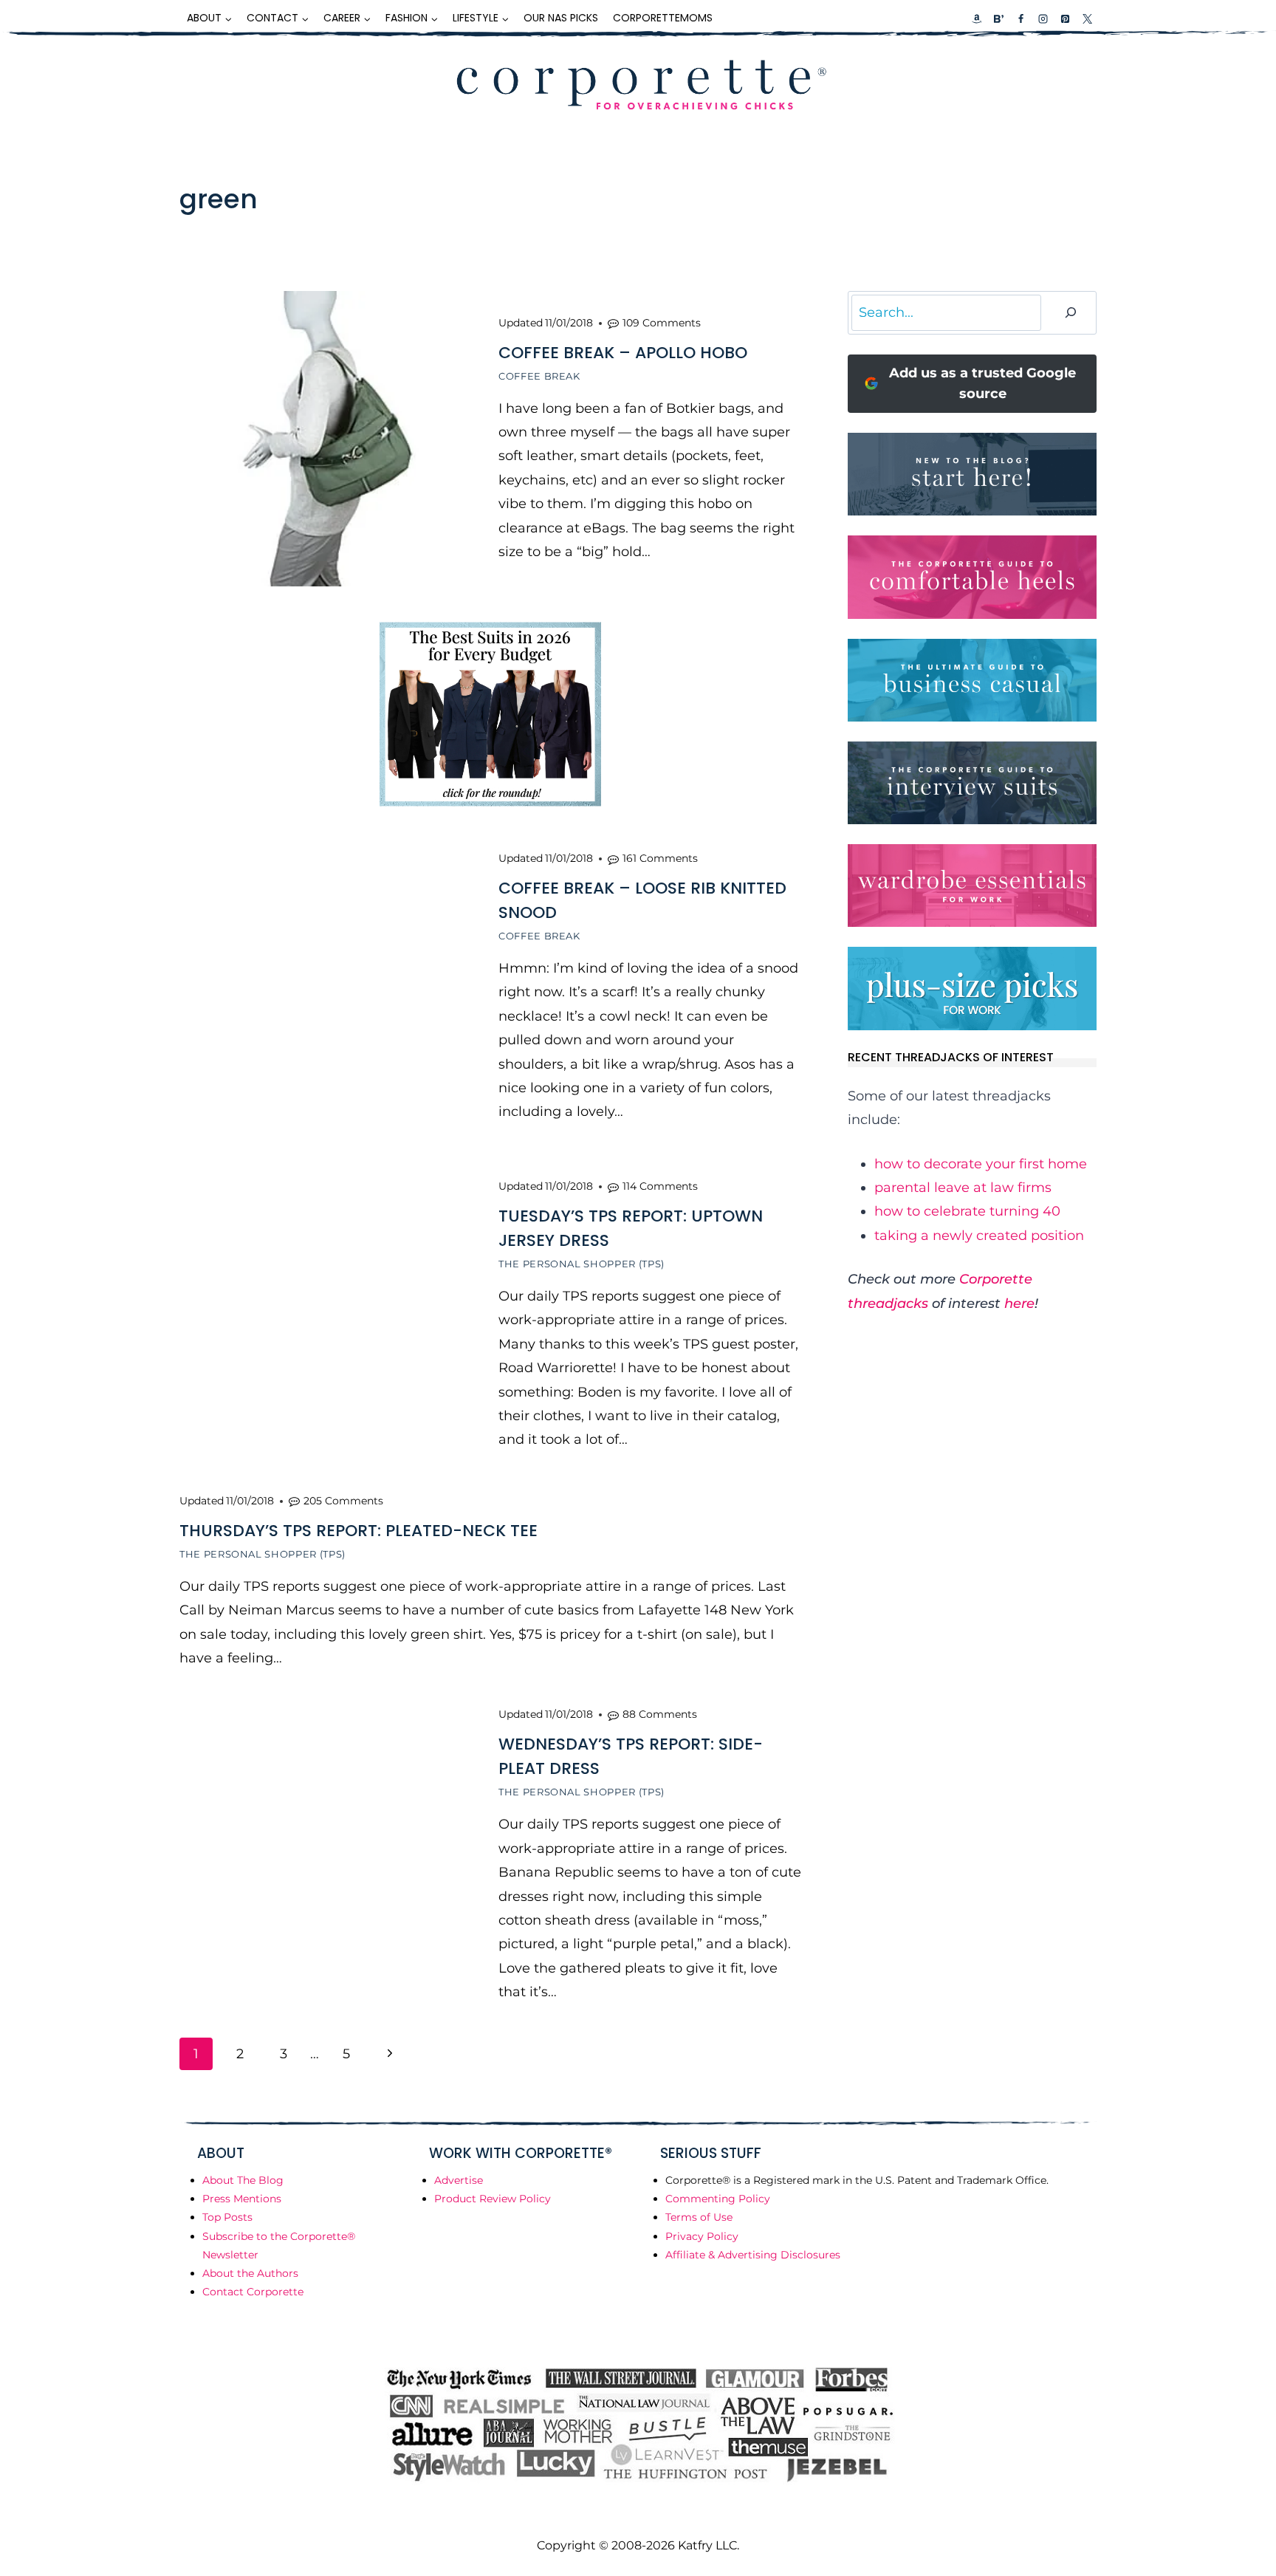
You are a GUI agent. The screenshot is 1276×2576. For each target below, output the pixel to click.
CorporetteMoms (663, 18)
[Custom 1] (977, 18)
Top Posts (227, 2217)
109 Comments (662, 323)
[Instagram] (1043, 18)
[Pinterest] (1065, 18)
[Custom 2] (998, 18)
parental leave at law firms (963, 1188)
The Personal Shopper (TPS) (582, 1264)
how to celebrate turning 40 (967, 1211)
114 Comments (660, 1186)
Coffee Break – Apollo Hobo (623, 353)
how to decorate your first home (981, 1164)
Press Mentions (242, 2199)
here (1019, 1304)
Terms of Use (699, 2217)
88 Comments (660, 1714)
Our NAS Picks (561, 18)
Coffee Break (539, 376)
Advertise (459, 2180)
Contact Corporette (253, 2292)
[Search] (1071, 313)
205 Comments (343, 1501)
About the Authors (250, 2273)
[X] (1087, 18)
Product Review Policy (493, 2199)
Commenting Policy (718, 2199)
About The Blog (243, 2180)
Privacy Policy (702, 2236)
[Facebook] (1021, 18)
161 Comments (660, 858)
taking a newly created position (979, 1236)
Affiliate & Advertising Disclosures (753, 2255)
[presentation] (327, 439)
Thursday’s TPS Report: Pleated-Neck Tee (359, 1531)
